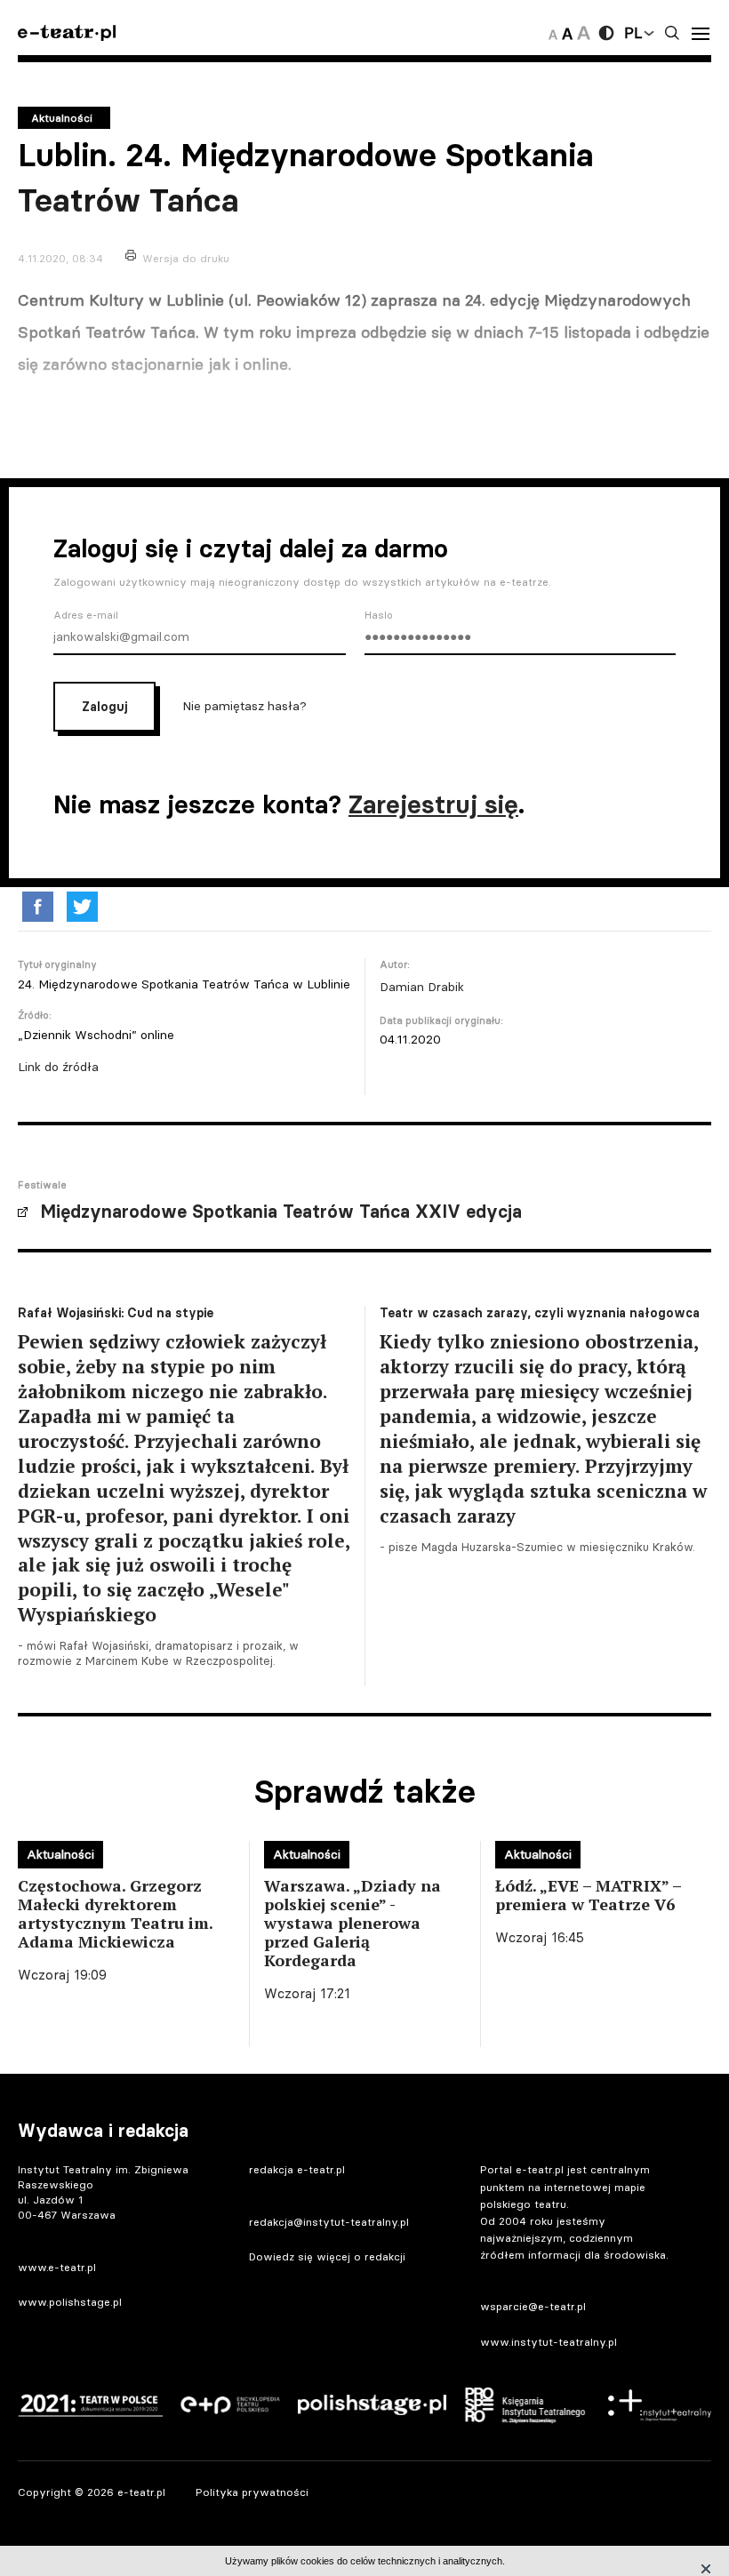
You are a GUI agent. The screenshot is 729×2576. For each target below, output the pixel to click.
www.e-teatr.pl (57, 2267)
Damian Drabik (422, 987)
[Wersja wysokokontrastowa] (606, 33)
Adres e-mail (86, 615)
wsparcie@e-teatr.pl (533, 2306)
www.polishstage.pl (70, 2302)
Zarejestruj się (433, 804)
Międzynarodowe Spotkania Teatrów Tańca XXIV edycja (281, 1212)
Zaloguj (104, 707)
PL (633, 33)
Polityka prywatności (252, 2492)
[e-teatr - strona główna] (67, 33)
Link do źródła (58, 1067)
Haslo (379, 615)
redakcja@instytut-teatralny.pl (329, 2222)
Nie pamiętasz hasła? (244, 705)
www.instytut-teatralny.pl (549, 2342)
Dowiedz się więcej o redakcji (327, 2256)
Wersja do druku (186, 258)
